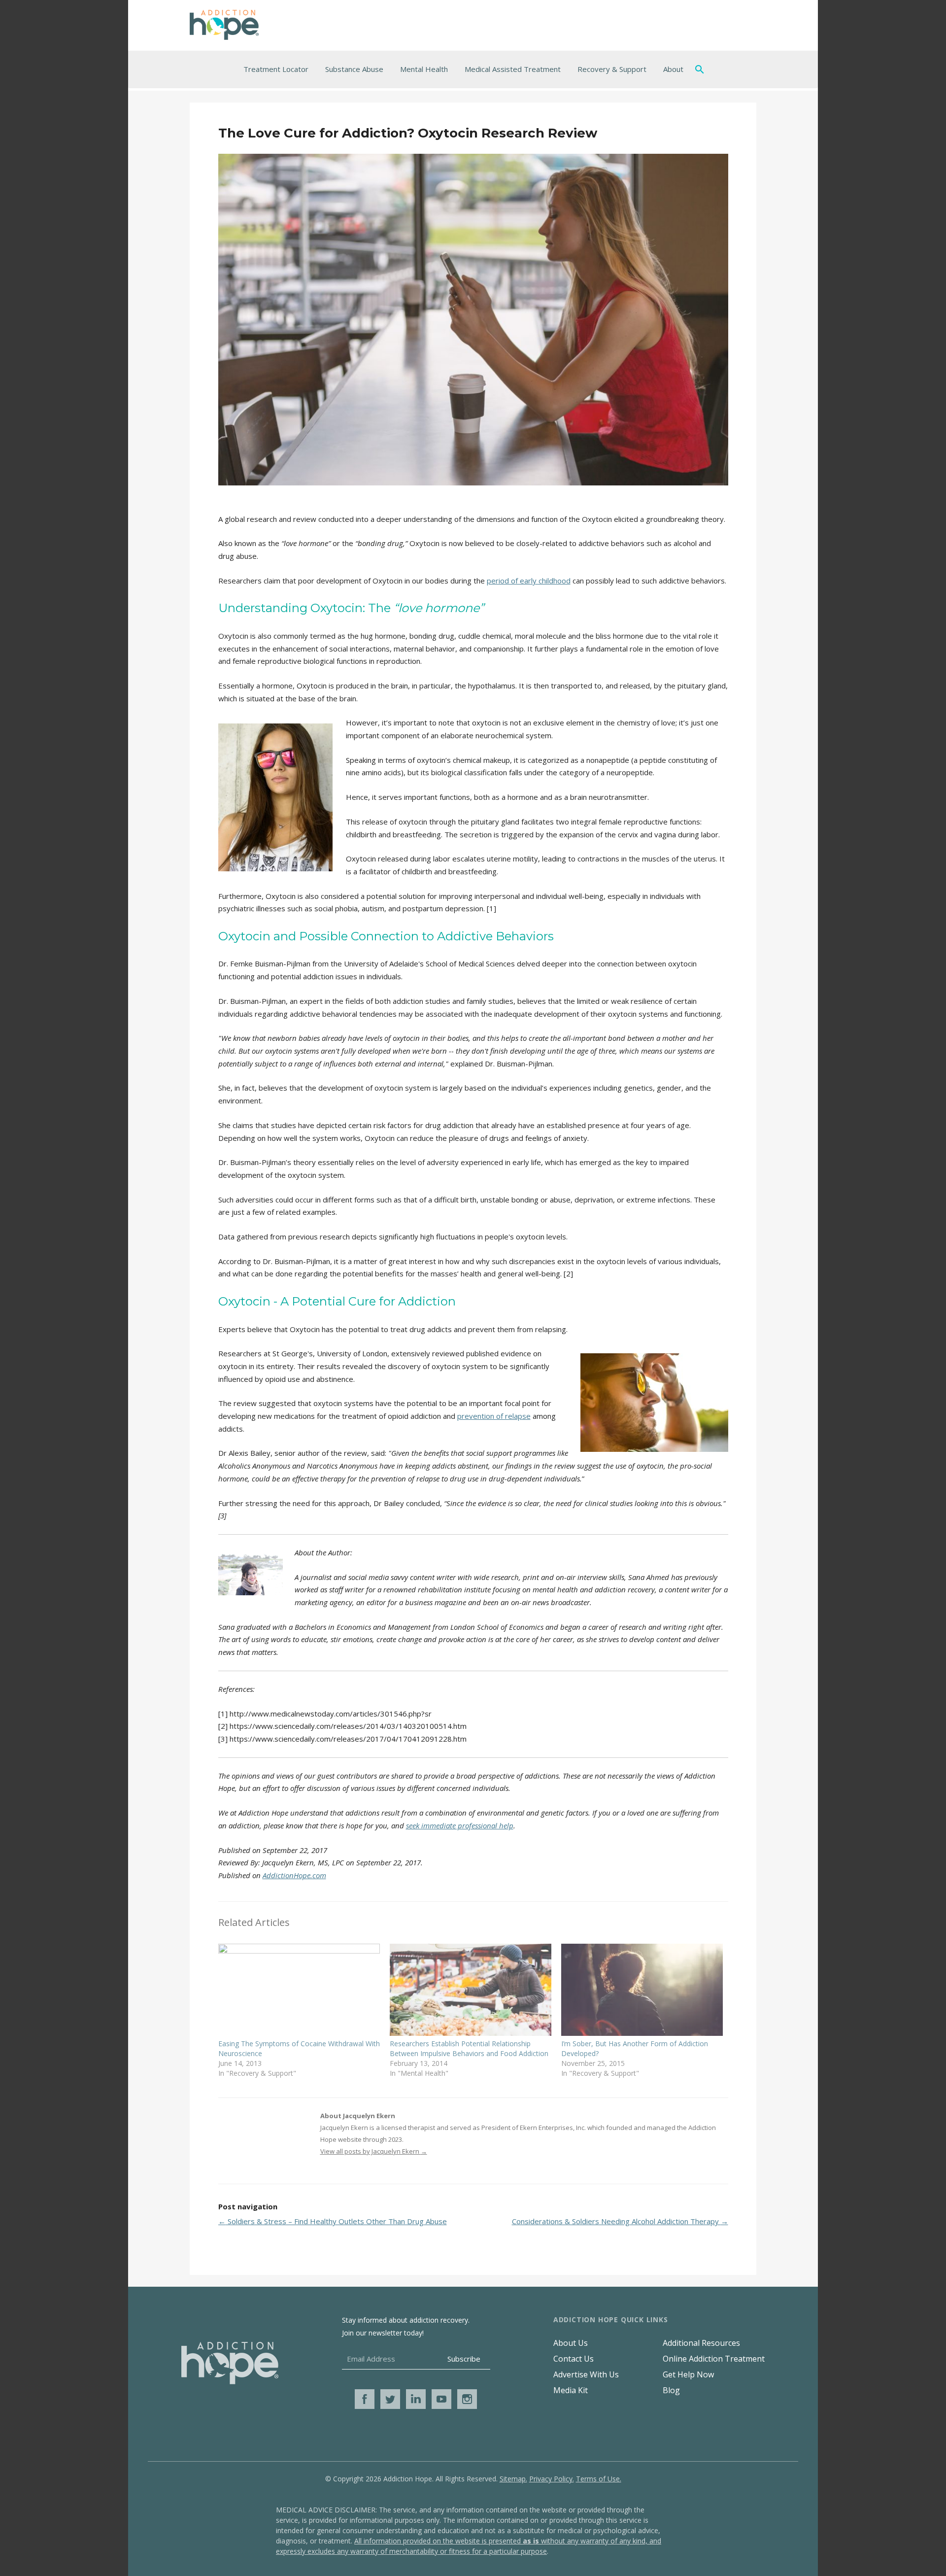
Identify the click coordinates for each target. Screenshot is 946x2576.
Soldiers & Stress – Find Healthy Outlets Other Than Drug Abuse (333, 2221)
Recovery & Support (612, 69)
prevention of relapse (494, 1416)
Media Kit (571, 2390)
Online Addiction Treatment (714, 2359)
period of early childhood (529, 581)
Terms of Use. (599, 2479)
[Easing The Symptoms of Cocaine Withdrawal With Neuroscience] (299, 1990)
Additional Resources (701, 2343)
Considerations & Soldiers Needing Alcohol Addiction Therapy (620, 2221)
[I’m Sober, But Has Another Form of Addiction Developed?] (642, 1990)
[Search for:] (702, 69)
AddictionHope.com (294, 1875)
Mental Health (424, 69)
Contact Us (574, 2359)
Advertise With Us (586, 2374)
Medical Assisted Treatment (513, 69)
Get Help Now (688, 2374)
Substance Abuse (354, 69)
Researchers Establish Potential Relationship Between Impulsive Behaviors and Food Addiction (469, 2048)
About (673, 69)
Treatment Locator (276, 69)
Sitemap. (513, 2479)
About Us (571, 2343)
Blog (671, 2390)
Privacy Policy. (552, 2479)
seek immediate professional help (460, 1825)
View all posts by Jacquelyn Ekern (374, 2151)
